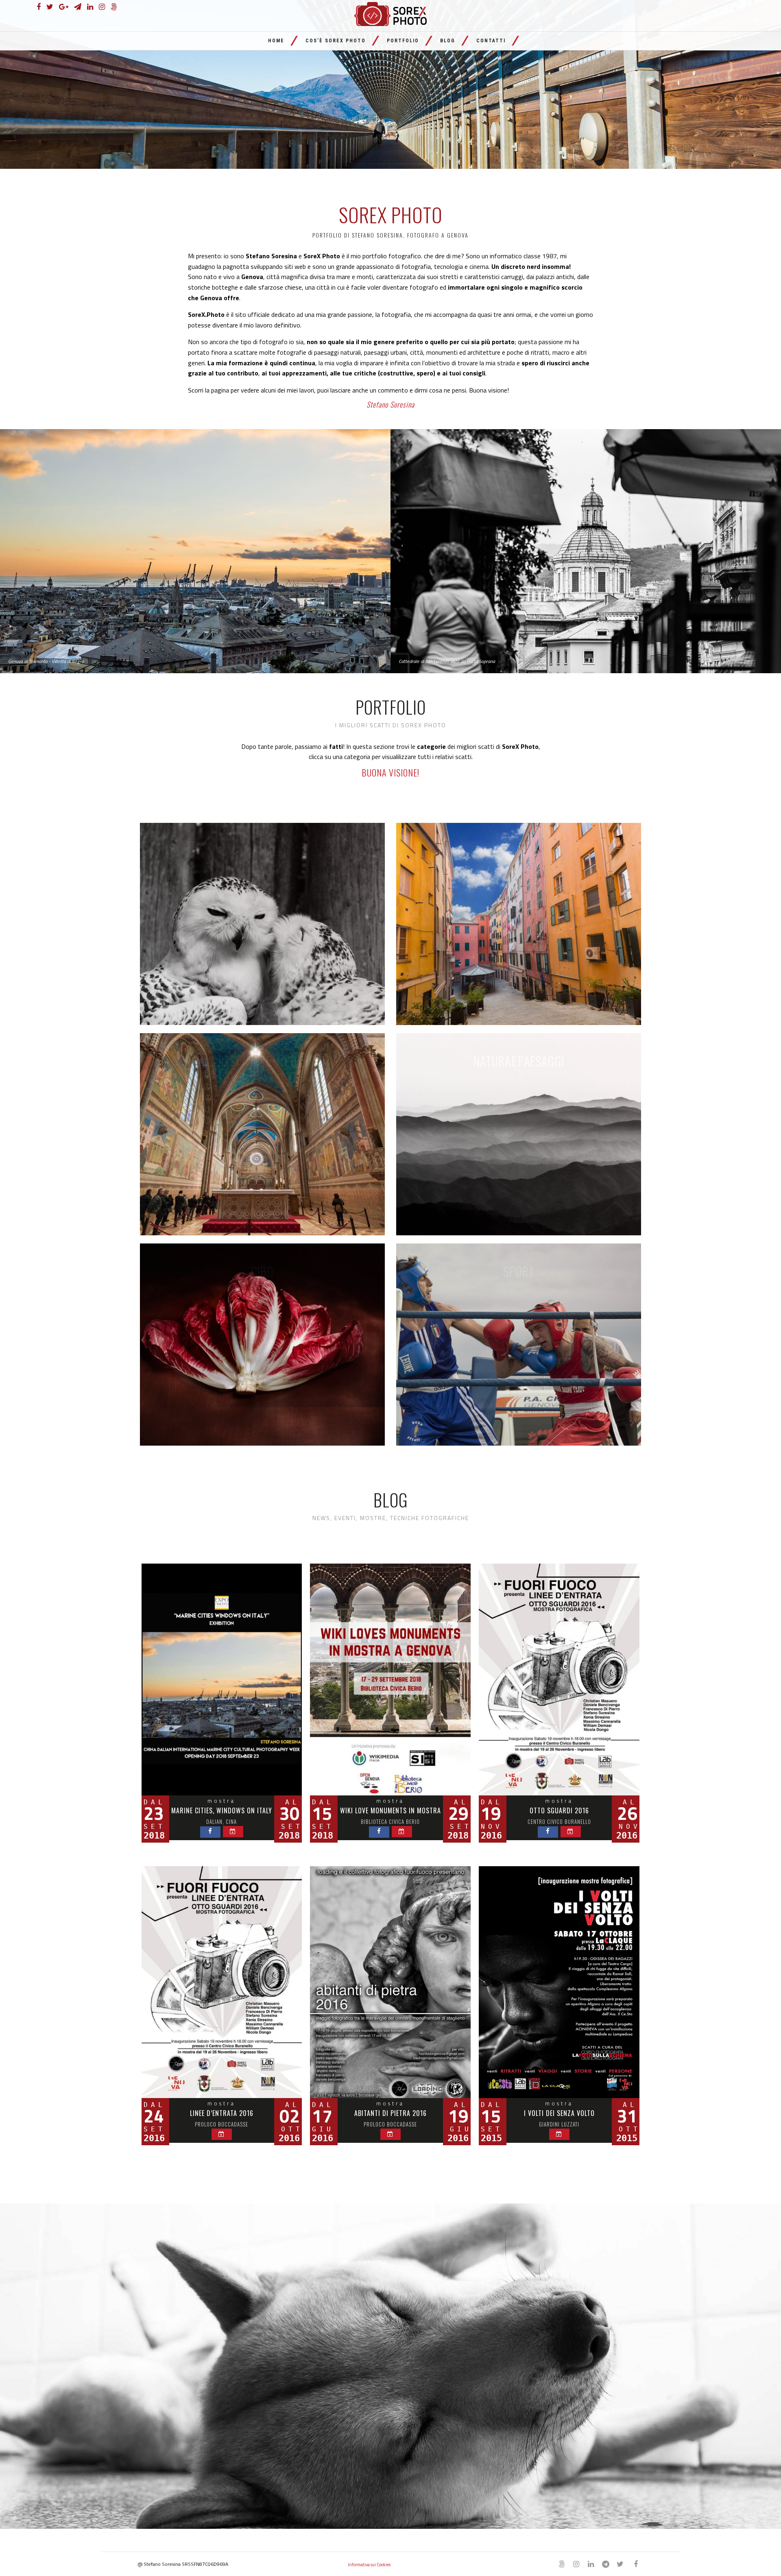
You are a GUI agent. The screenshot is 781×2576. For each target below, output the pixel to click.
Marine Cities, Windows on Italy (222, 1810)
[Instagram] (102, 7)
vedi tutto (262, 924)
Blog (448, 41)
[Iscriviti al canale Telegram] (78, 7)
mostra (221, 1801)
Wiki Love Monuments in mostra (390, 1810)
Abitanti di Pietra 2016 (390, 2113)
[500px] (114, 7)
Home (276, 41)
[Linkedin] (90, 7)
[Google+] (64, 7)
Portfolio (403, 41)
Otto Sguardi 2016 (559, 1810)
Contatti (491, 41)
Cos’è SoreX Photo (336, 41)
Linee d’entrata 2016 (222, 2113)
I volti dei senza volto (559, 2113)
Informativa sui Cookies (369, 2565)
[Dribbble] (605, 2564)
